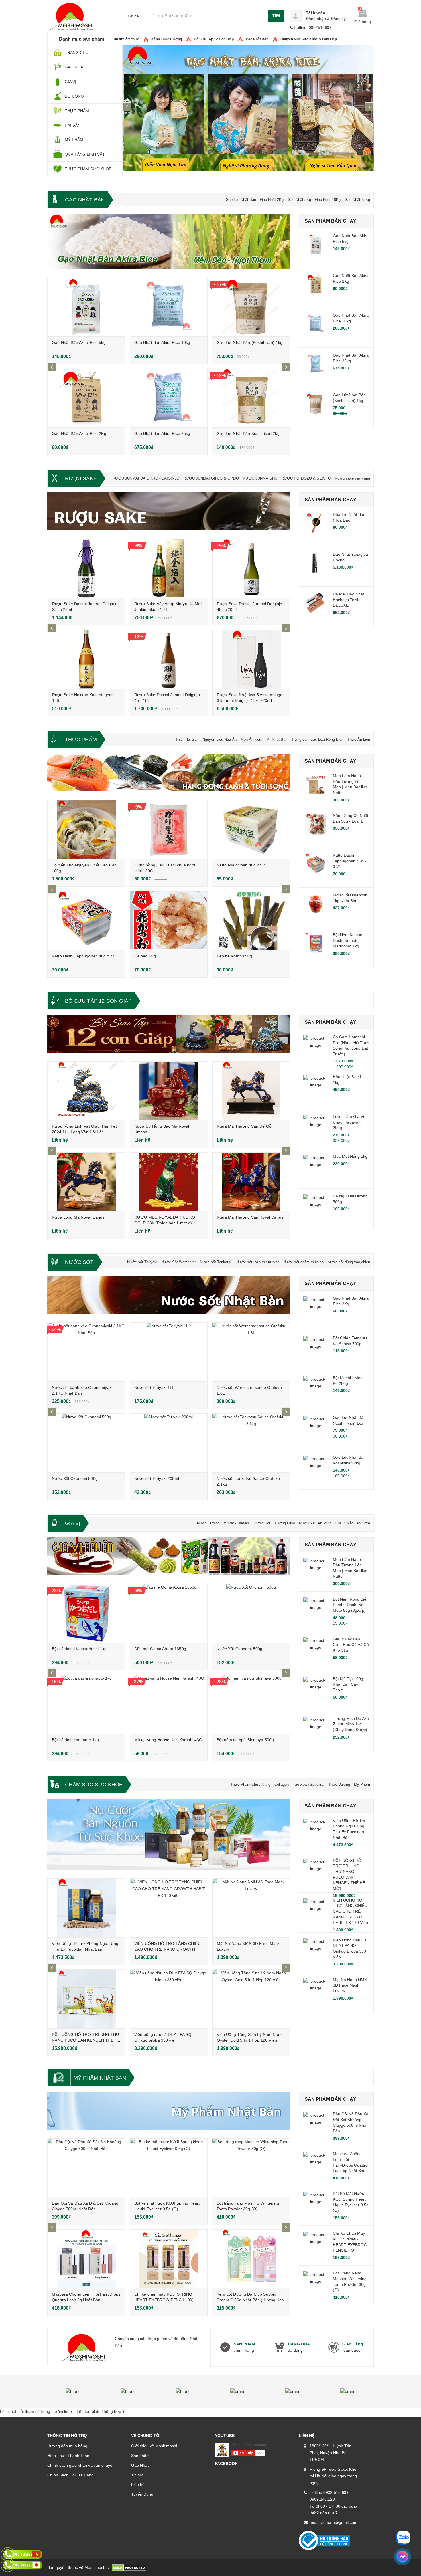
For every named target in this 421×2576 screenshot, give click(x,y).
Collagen (282, 1784)
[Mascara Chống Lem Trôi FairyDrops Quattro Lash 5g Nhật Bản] (86, 2259)
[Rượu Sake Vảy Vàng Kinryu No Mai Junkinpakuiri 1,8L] (169, 568)
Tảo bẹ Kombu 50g (234, 956)
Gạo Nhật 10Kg (328, 200)
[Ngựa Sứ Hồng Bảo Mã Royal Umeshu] (169, 1091)
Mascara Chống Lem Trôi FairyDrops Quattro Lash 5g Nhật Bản (350, 2162)
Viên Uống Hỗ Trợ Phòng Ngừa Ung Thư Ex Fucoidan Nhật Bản (349, 1829)
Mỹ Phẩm (362, 1784)
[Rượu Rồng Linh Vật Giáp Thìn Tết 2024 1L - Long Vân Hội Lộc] (86, 1091)
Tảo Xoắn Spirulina (308, 1784)
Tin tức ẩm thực (126, 39)
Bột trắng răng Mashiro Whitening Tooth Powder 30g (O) (350, 2281)
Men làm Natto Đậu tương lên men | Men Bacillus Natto (350, 784)
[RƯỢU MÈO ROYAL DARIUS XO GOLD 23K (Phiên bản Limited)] (169, 1182)
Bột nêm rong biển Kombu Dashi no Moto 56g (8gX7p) (351, 1605)
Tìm (276, 16)
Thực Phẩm (81, 740)
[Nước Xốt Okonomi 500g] (86, 1443)
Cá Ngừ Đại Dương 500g (350, 1199)
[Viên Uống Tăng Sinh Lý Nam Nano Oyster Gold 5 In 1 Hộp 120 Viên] (251, 1999)
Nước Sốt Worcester (179, 1262)
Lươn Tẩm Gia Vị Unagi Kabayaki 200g (348, 1122)
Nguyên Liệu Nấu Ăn (220, 739)
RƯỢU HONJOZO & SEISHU (306, 478)
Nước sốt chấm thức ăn (303, 1262)
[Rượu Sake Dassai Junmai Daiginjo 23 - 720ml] (87, 568)
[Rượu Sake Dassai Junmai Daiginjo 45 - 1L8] (169, 659)
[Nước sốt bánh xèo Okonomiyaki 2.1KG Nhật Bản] (86, 1352)
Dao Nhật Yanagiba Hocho (350, 557)
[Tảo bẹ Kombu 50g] (251, 921)
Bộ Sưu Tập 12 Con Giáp (214, 39)
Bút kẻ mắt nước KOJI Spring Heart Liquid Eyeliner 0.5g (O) (351, 2202)
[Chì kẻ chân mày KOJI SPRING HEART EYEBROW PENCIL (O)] (169, 2259)
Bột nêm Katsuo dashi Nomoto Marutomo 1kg (348, 940)
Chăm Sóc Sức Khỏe (94, 1785)
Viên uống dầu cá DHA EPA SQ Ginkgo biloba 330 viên (350, 1948)
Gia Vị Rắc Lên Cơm (353, 1523)
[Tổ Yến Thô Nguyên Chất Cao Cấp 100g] (86, 830)
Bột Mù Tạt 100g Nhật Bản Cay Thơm (348, 1684)
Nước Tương (208, 1523)
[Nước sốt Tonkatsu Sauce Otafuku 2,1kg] (251, 1443)
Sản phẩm (140, 2456)
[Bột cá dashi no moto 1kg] (86, 1704)
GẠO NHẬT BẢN (85, 200)
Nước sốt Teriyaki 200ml (157, 1478)
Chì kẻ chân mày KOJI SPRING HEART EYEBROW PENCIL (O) (350, 2242)
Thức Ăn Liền (359, 739)
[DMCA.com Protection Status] (129, 2567)
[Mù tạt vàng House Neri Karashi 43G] (169, 1704)
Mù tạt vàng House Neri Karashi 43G (168, 1740)
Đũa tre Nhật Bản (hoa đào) (349, 517)
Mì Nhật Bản (277, 739)
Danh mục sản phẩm (81, 39)
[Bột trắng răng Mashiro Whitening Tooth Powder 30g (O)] (251, 2168)
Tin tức (137, 2475)
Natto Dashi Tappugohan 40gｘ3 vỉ (84, 956)
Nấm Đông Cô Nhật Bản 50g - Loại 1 (351, 818)
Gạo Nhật (140, 2465)
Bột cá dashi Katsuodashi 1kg (79, 1649)
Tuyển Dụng (142, 2494)
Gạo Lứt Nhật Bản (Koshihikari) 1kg (249, 342)
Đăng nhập (316, 19)
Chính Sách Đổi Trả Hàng (70, 2475)
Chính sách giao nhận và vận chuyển (81, 2465)
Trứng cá (299, 739)
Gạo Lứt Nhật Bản (241, 200)
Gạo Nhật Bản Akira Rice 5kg (79, 342)
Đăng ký (338, 19)
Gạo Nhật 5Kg (299, 200)
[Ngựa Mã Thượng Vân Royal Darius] (251, 1182)
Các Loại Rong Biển (327, 739)
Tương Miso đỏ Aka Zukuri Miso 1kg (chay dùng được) (351, 1724)
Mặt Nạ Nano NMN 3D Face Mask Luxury (350, 1985)
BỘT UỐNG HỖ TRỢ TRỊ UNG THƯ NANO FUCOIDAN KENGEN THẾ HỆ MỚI (86, 2040)
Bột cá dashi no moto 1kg (75, 1740)
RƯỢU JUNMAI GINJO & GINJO (211, 478)
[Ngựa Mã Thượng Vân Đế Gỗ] (251, 1091)
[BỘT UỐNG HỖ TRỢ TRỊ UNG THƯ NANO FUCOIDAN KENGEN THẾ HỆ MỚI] (86, 1999)
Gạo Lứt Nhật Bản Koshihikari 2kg (248, 433)
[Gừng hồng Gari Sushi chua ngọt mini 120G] (169, 830)
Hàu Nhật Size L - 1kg (349, 1080)
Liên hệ (138, 2484)
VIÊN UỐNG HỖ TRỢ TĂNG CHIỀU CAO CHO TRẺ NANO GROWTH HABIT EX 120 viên (168, 1949)
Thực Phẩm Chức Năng (250, 1784)
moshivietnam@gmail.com (334, 2522)
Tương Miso (285, 1523)
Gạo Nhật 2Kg (272, 200)
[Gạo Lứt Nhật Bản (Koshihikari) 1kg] (251, 307)
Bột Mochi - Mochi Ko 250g (349, 1381)
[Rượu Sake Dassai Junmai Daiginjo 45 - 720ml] (251, 568)
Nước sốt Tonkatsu (216, 1262)
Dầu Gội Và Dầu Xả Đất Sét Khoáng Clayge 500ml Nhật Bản (351, 2122)
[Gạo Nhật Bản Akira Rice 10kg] (169, 307)
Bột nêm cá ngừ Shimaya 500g (245, 1740)
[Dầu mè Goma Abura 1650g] (169, 1613)
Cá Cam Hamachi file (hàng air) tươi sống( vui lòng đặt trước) (351, 1045)
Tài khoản (316, 13)
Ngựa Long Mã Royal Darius (78, 1217)
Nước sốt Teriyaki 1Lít (155, 1387)
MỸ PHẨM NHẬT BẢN (100, 2078)
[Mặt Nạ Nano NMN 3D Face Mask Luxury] (251, 1908)
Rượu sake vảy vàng (352, 478)
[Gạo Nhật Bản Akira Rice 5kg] (86, 307)
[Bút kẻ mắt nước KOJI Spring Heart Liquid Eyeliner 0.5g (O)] (169, 2168)
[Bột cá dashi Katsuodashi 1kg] (86, 1613)
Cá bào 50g (145, 956)
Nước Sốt (262, 1523)
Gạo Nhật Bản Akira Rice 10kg (162, 342)
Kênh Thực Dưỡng (167, 39)
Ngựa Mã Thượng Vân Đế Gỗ (244, 1126)
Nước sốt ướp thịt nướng (258, 1262)
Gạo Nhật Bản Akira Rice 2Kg (79, 433)
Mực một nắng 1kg (350, 1156)
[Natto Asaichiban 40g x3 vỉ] (251, 830)
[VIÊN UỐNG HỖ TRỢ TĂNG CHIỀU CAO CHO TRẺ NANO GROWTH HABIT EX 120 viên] (169, 1908)
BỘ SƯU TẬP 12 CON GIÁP (98, 1001)
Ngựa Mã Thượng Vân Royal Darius (250, 1217)
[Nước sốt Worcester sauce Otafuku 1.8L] (251, 1352)
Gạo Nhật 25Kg (357, 200)
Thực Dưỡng (339, 1784)
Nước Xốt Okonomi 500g (75, 1478)
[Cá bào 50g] (169, 921)
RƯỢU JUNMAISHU (260, 478)
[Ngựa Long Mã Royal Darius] (86, 1182)
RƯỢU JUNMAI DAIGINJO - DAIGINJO (146, 478)
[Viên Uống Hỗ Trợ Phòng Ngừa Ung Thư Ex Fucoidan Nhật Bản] (86, 1908)
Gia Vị (73, 1523)
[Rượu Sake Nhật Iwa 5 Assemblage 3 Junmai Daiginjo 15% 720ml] (251, 659)
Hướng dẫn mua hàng (67, 2446)
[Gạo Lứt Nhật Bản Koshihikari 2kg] (251, 398)
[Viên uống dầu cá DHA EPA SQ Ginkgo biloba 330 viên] (169, 1999)
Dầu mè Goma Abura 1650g (160, 1649)
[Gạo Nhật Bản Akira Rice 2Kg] (86, 398)
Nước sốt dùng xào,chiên (349, 1262)
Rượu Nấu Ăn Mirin (315, 1523)
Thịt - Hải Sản (187, 739)
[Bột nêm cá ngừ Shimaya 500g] (251, 1704)
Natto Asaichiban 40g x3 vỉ (241, 865)
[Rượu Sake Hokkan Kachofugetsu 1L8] (87, 659)
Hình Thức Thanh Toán (68, 2456)
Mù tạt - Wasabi (237, 1523)
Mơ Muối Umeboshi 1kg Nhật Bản (351, 898)
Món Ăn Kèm (251, 739)
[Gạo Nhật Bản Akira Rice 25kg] (169, 398)
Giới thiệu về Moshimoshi (154, 2446)
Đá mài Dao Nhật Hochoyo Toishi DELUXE (348, 600)
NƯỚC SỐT (79, 1262)
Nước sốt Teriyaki (142, 1262)
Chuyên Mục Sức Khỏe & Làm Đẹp (309, 39)
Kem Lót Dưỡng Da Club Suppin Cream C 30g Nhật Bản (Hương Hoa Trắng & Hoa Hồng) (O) (250, 2300)
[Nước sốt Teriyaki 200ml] (169, 1443)
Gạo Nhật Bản (257, 39)
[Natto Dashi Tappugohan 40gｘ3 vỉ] (86, 921)
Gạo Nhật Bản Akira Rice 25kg (162, 433)
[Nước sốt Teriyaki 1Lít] (169, 1352)
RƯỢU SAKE (81, 478)
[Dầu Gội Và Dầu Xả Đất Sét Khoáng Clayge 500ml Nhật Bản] (86, 2168)
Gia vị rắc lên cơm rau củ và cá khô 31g (351, 1645)
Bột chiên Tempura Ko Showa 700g (350, 1341)
